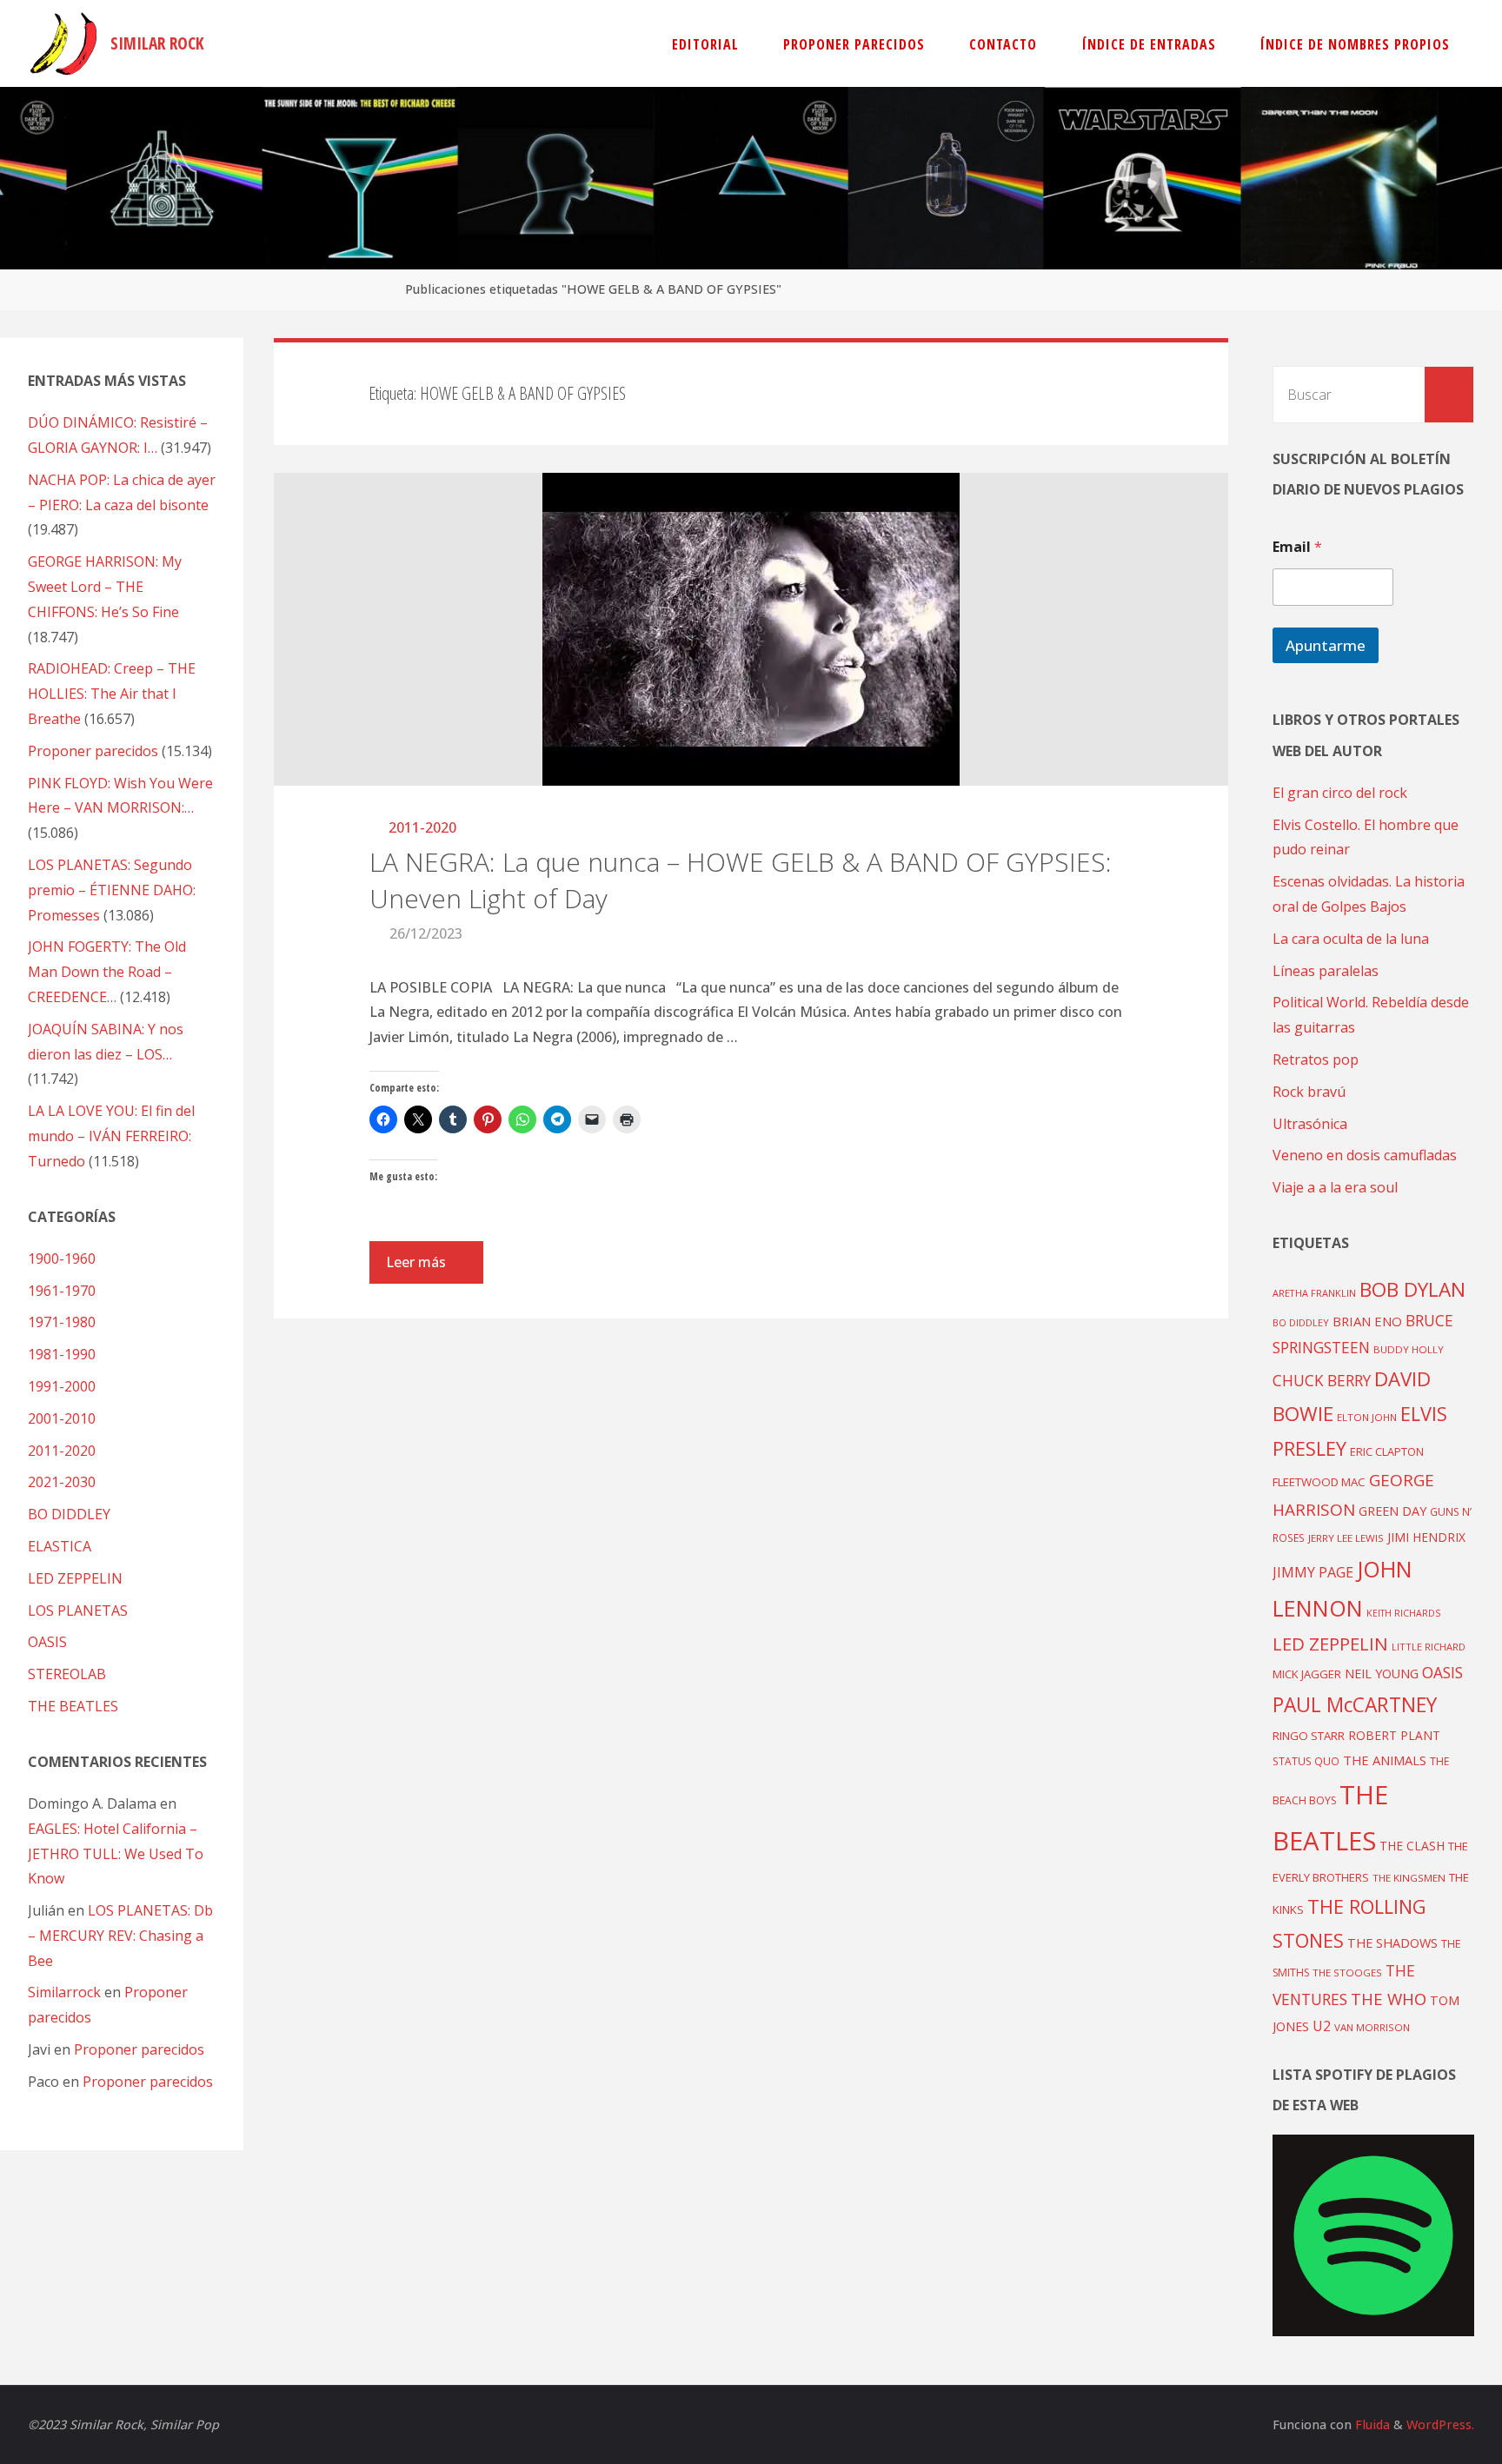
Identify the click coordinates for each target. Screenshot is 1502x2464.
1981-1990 (62, 1354)
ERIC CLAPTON (1387, 1451)
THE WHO (1389, 1999)
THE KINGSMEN (1409, 1878)
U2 (1322, 2026)
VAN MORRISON (1372, 2027)
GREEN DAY (1392, 1511)
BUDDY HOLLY (1409, 1349)
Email (1297, 547)
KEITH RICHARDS (1403, 1613)
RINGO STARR (1309, 1736)
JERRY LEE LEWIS (1346, 1538)
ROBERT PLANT (1394, 1735)
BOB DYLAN (1412, 1289)
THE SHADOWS (1392, 1943)
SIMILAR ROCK (157, 43)
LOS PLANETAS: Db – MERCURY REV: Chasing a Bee (120, 1936)
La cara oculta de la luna (1351, 939)
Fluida (1371, 2424)
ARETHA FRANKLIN (1314, 1293)
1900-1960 (62, 1259)
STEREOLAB (67, 1674)
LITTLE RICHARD (1429, 1647)
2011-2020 (422, 827)
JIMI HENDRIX (1426, 1537)
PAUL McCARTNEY (1355, 1705)
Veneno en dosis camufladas (1365, 1155)
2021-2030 (62, 1482)
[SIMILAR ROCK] (64, 43)
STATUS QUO (1306, 1761)
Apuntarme (1326, 645)
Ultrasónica (1310, 1124)
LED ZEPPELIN (75, 1578)
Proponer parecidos (139, 2049)
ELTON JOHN (1367, 1417)
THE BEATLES (73, 1706)
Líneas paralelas (1326, 971)
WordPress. (1440, 2424)
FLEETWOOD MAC (1319, 1482)
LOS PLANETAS (78, 1611)
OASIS (47, 1642)
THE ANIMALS (1385, 1760)
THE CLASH (1412, 1846)
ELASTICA (60, 1546)
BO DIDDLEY (69, 1514)
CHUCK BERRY (1322, 1381)
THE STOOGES (1347, 1973)
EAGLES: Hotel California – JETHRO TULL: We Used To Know (116, 1854)
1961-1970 (62, 1291)
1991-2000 (62, 1386)
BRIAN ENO (1367, 1321)
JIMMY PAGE (1313, 1572)
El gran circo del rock (1340, 793)
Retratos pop (1316, 1059)
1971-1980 (62, 1322)
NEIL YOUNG (1382, 1674)
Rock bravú (1309, 1092)
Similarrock (64, 1992)
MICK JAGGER (1307, 1674)
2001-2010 (62, 1418)
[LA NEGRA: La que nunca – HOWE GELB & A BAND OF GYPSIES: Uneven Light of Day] (751, 629)
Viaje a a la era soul (1335, 1187)
